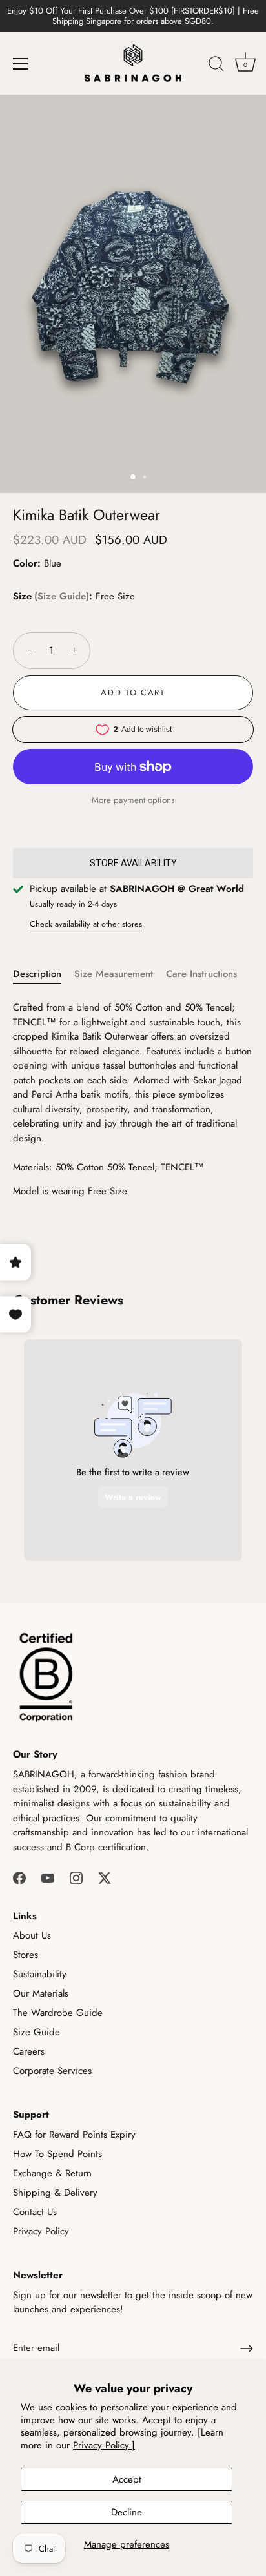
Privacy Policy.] (104, 2445)
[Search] (216, 66)
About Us (32, 1935)
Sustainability (40, 1974)
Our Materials (41, 1993)
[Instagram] (76, 1877)
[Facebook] (19, 1877)
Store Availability (133, 863)
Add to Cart (133, 692)
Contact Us (35, 2212)
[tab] (44, 974)
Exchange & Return (52, 2173)
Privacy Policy (41, 2231)
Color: (27, 563)
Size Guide (62, 596)
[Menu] (21, 64)
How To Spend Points (57, 2154)
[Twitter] (105, 1877)
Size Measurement (114, 974)
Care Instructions (201, 974)
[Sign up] (247, 2348)
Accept (127, 2479)
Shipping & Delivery (55, 2193)
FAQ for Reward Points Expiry (74, 2135)
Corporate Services (52, 2071)
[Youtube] (48, 1877)
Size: (53, 596)
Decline (127, 2512)
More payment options (133, 800)
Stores (26, 1955)
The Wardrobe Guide (58, 2013)
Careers (29, 2051)
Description (37, 974)
